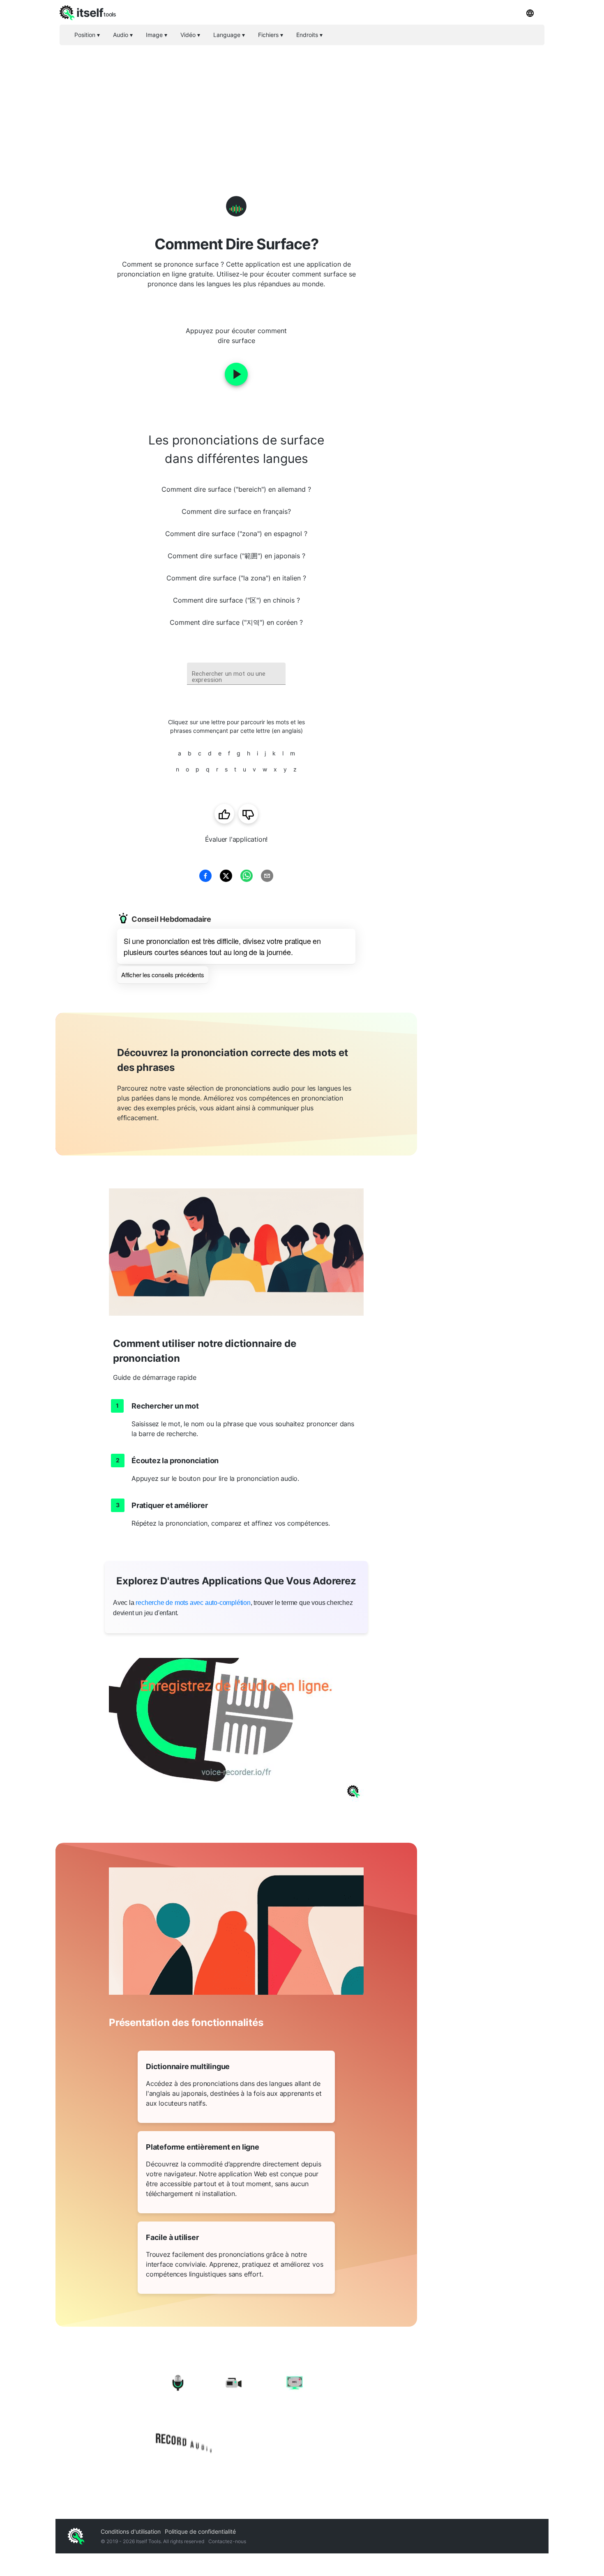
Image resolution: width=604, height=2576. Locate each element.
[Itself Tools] (236, 2415)
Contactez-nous (227, 2541)
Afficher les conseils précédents (163, 975)
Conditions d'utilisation (131, 2531)
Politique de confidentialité (200, 2531)
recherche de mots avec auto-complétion (193, 1603)
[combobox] (236, 674)
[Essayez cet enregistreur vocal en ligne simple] (236, 1730)
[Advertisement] (302, 107)
